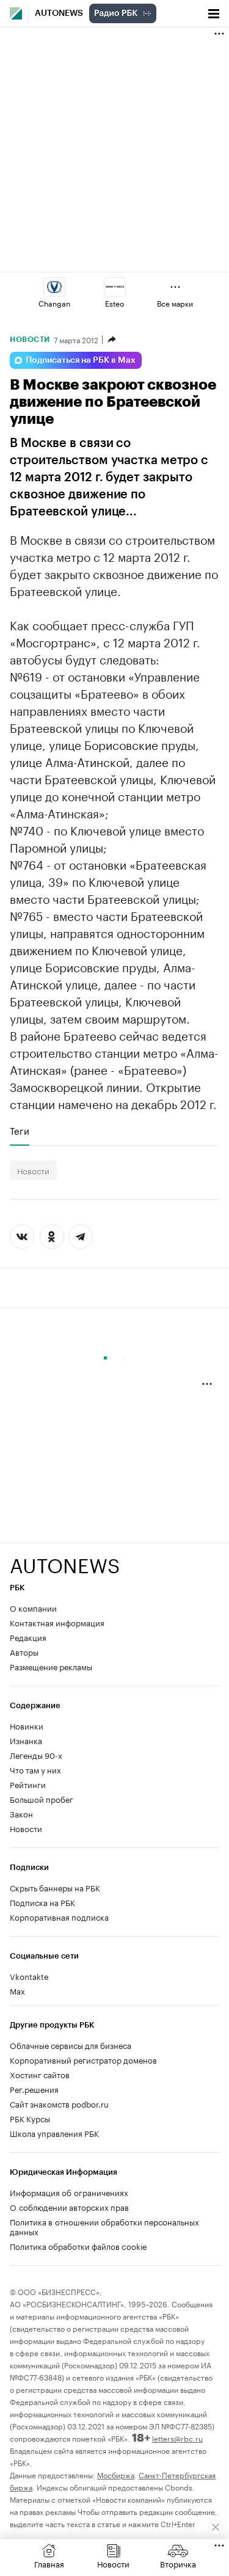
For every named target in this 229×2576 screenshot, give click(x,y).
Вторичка (178, 2563)
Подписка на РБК (42, 1902)
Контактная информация (57, 1622)
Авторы (24, 1651)
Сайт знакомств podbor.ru (59, 2103)
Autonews (59, 13)
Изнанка (26, 1740)
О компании (33, 1607)
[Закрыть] (216, 2527)
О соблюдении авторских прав (69, 2207)
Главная (49, 2563)
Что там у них (35, 1769)
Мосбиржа (116, 2474)
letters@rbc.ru (177, 2438)
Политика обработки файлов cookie (78, 2246)
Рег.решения (34, 2089)
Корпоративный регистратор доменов (83, 2059)
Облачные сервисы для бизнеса (71, 2045)
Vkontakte (29, 1976)
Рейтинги (28, 1784)
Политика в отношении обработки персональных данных (104, 2226)
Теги (20, 1130)
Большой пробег (42, 1799)
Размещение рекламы (51, 1666)
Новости (30, 340)
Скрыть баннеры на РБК (55, 1887)
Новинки (27, 1725)
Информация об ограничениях (69, 2192)
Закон (21, 1813)
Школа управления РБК (54, 2133)
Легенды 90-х (36, 1755)
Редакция (28, 1637)
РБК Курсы (30, 2118)
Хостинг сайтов (40, 2074)
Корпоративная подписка (59, 1916)
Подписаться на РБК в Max (81, 360)
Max (17, 1990)
